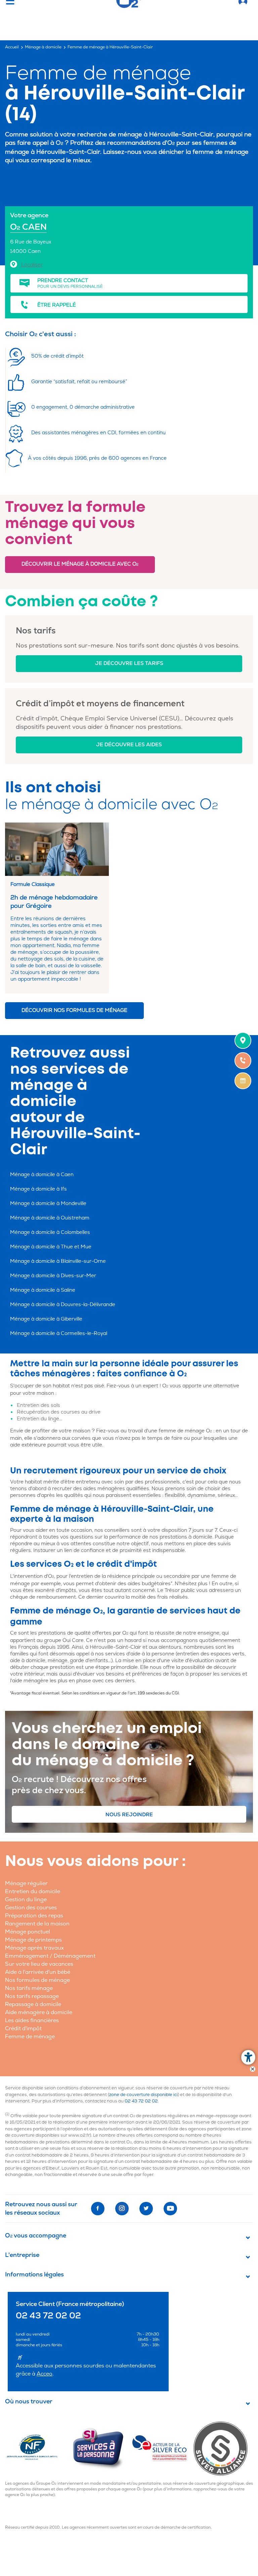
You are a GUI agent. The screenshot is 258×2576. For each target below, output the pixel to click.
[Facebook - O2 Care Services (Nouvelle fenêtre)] (98, 2209)
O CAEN (28, 227)
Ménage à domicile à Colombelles (50, 1232)
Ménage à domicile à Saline (43, 1290)
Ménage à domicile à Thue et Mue (51, 1247)
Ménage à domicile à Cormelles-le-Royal (59, 1334)
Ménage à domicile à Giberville (46, 1319)
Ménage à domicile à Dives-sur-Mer (53, 1276)
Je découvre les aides (129, 745)
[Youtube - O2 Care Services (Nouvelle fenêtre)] (170, 2209)
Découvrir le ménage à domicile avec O (80, 564)
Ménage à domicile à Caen (42, 1175)
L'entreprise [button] (22, 2255)
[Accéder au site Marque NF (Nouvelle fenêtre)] (38, 2448)
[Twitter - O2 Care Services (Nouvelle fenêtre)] (146, 2209)
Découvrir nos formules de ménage (74, 1010)
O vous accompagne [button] (36, 2236)
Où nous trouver (29, 2402)
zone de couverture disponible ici (143, 2095)
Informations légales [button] (34, 2275)
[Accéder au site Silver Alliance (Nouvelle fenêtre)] (223, 2448)
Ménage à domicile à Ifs (38, 1189)
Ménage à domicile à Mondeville (48, 1204)
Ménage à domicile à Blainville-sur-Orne (58, 1261)
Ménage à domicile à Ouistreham (50, 1218)
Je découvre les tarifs (129, 663)
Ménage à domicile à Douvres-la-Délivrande (63, 1305)
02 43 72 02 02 (141, 2101)
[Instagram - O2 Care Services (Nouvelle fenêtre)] (122, 2209)
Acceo (45, 2374)
